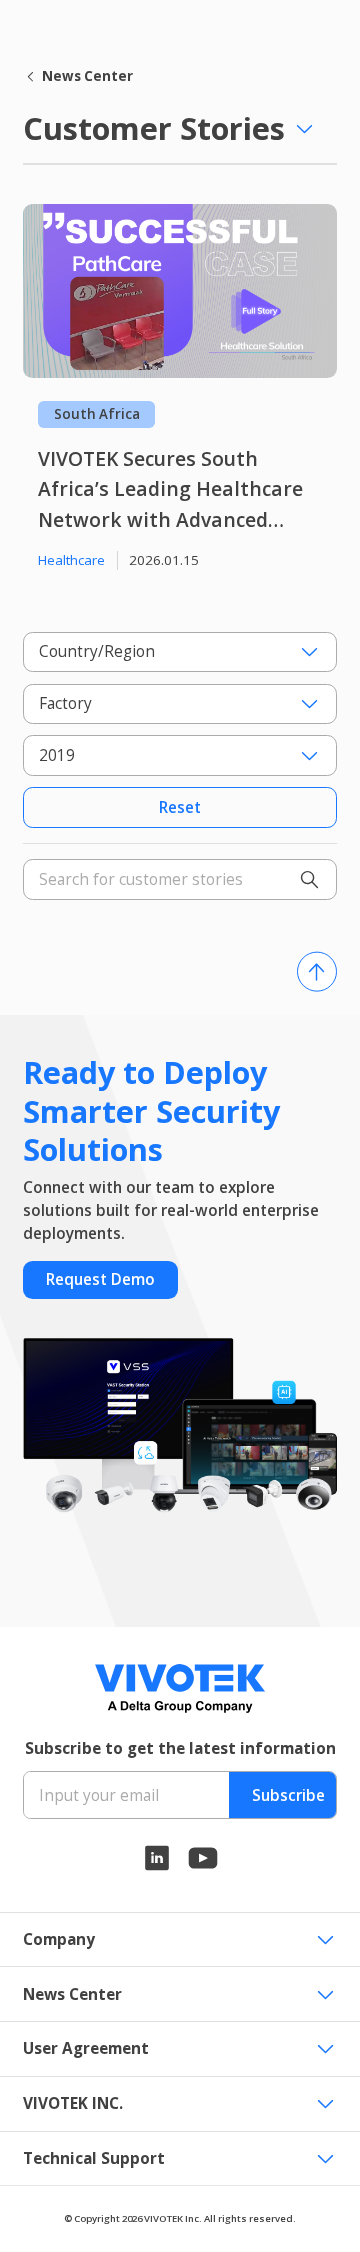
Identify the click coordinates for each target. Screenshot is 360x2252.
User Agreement (86, 2048)
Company (59, 1939)
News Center (87, 76)
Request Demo (100, 1279)
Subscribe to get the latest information (180, 1748)
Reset (180, 807)
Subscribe (288, 1795)
